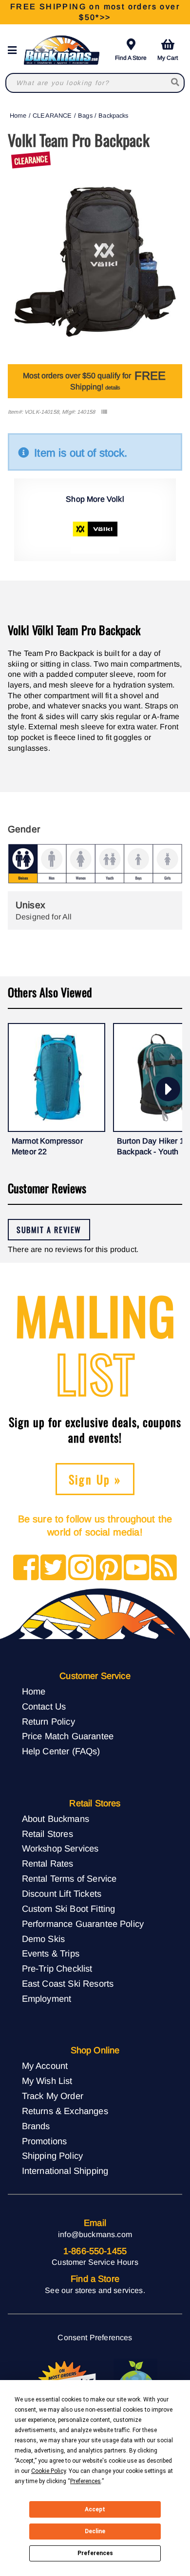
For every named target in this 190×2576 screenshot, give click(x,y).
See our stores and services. (95, 2290)
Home (18, 115)
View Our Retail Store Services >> (95, 12)
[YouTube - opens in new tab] (137, 1568)
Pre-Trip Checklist (57, 1968)
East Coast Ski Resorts (68, 1984)
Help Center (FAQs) (61, 1751)
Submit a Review (49, 1230)
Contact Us (44, 1706)
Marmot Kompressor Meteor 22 (47, 1146)
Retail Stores (47, 1834)
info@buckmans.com (95, 2234)
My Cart (168, 58)
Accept (95, 2509)
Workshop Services (60, 1848)
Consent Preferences (95, 2338)
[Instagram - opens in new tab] (81, 1568)
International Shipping (65, 2171)
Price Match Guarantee (68, 1736)
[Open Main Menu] (15, 50)
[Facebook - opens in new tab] (26, 1568)
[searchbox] (176, 83)
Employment (47, 1999)
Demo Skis (43, 1939)
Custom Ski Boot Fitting (69, 1909)
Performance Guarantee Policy (83, 1924)
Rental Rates (48, 1863)
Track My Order (53, 2096)
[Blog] (164, 1568)
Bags (85, 115)
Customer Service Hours (95, 2262)
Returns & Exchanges (65, 2111)
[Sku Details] (104, 412)
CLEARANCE (52, 115)
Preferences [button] (85, 2481)
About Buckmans (56, 1819)
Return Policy (48, 1721)
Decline (95, 2531)
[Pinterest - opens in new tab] (109, 1568)
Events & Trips (51, 1953)
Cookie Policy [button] (48, 2471)
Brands (36, 2126)
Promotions (45, 2141)
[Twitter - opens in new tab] (53, 1568)
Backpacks (113, 115)
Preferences (95, 2553)
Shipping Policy (52, 2156)
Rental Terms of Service (69, 1879)
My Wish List (47, 2081)
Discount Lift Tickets (62, 1894)
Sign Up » (95, 1479)
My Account (45, 2066)
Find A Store (131, 58)
